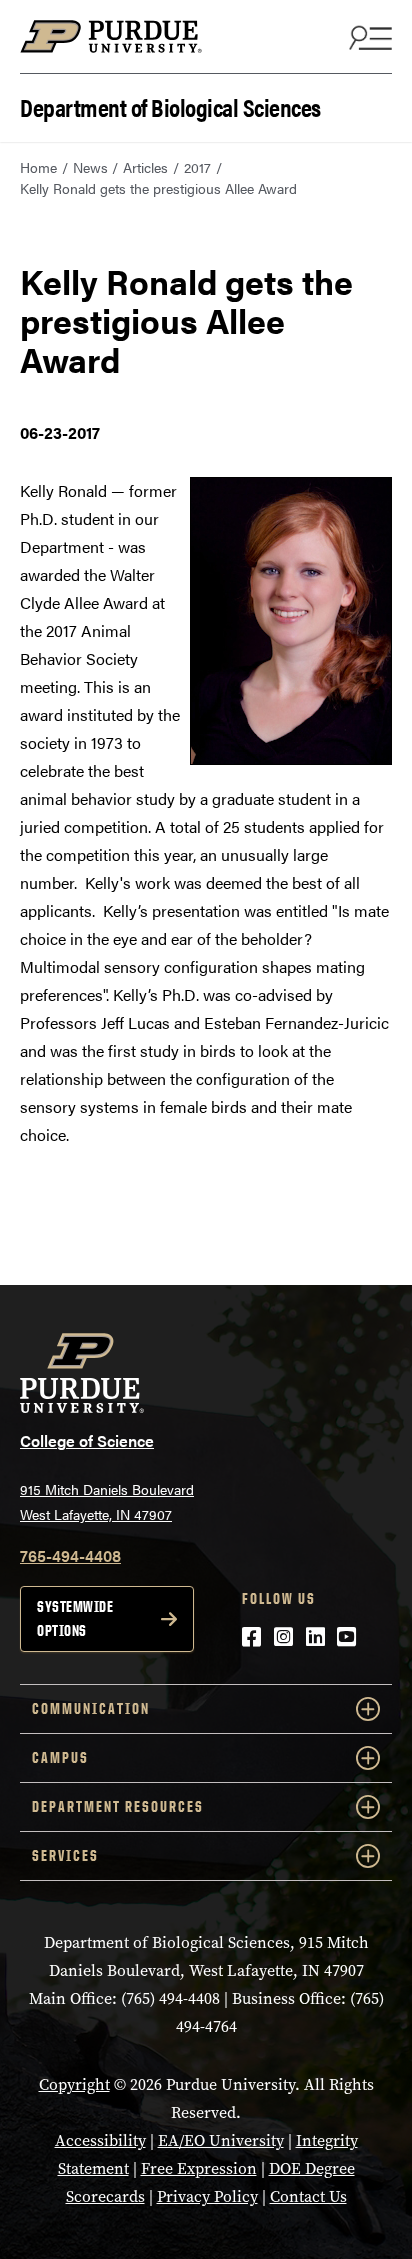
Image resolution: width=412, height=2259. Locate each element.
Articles (145, 167)
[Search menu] (368, 37)
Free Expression (199, 2168)
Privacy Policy (207, 2196)
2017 (197, 167)
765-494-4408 (70, 1555)
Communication (91, 1708)
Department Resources (118, 1806)
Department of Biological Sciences (170, 105)
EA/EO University (221, 2140)
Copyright (74, 2084)
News (90, 167)
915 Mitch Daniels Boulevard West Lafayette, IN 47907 (107, 1501)
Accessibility (100, 2140)
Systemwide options (75, 1618)
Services (65, 1855)
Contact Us (308, 2196)
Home (38, 167)
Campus (60, 1757)
